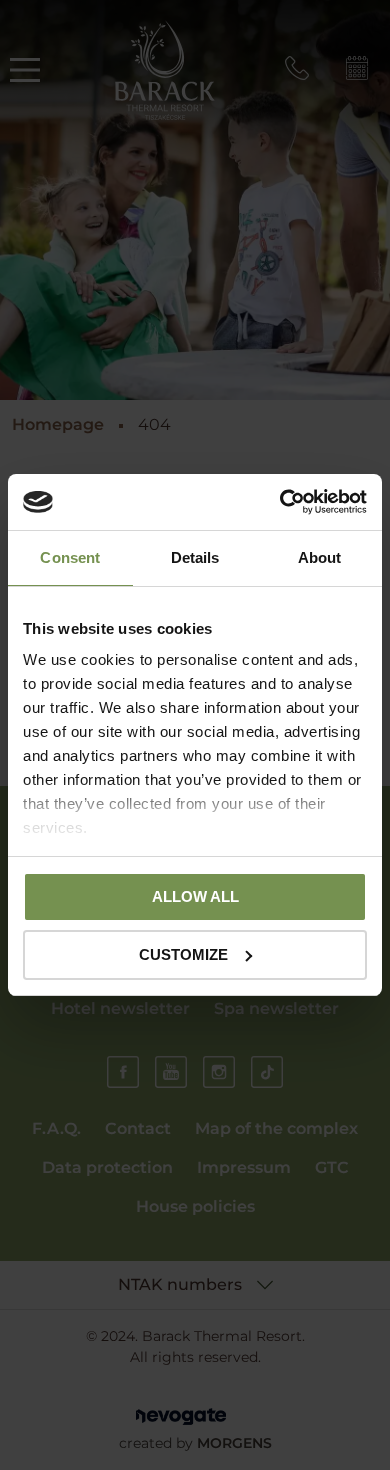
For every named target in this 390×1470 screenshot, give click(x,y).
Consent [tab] (70, 557)
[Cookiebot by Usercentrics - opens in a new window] (280, 502)
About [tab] (320, 557)
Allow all (195, 896)
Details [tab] (195, 557)
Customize (183, 954)
